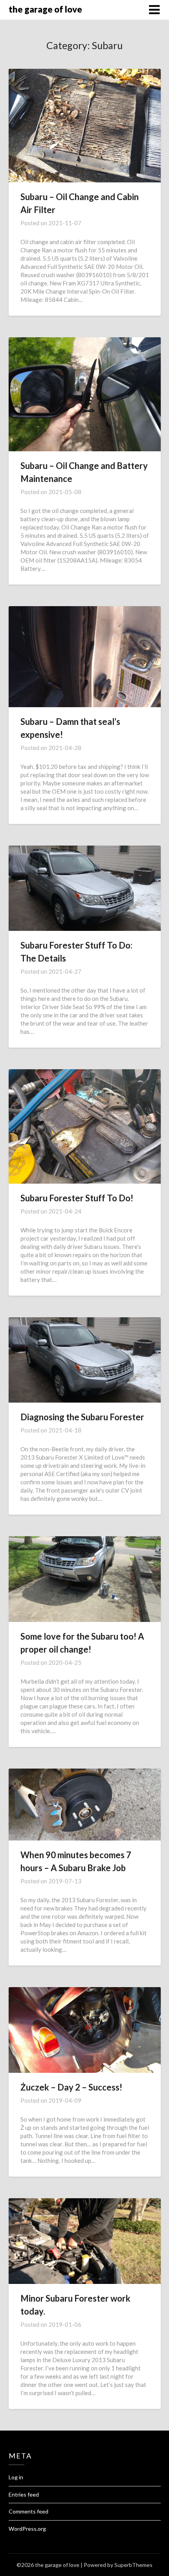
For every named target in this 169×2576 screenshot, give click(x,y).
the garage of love (45, 9)
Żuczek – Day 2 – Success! (71, 2087)
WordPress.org (27, 2529)
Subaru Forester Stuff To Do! (77, 1198)
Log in (16, 2477)
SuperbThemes (133, 2565)
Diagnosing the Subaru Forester (82, 1417)
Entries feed (24, 2494)
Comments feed (28, 2511)
